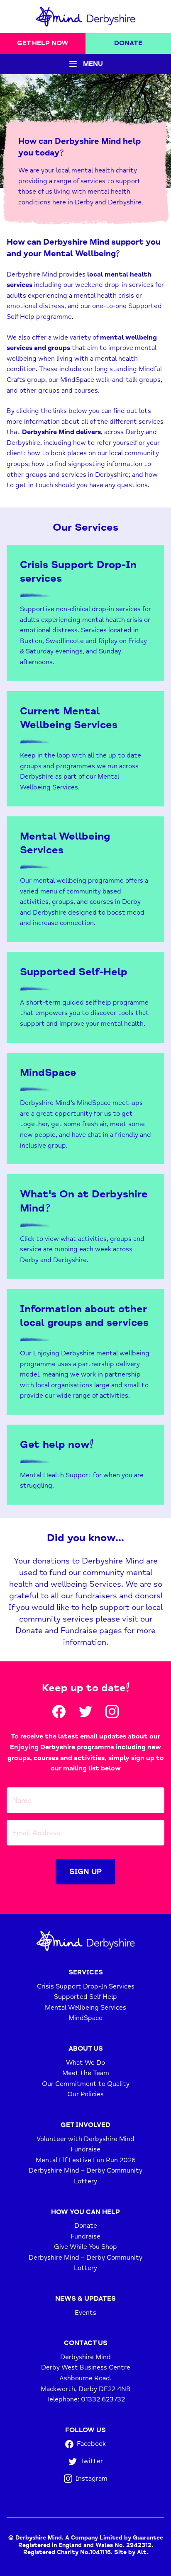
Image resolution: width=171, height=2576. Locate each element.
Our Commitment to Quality (86, 2084)
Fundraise (85, 2149)
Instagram (92, 2478)
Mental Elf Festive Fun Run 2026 (86, 2160)
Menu (93, 64)
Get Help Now (43, 43)
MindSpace (85, 2018)
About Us (86, 2049)
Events (85, 2312)
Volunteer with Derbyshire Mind (85, 2139)
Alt (142, 2552)
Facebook (91, 2444)
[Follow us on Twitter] (85, 1712)
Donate (128, 43)
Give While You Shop (85, 2247)
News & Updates (85, 2299)
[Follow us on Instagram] (112, 1712)
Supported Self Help (85, 1997)
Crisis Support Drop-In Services (86, 1986)
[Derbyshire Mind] (86, 17)
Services (86, 1972)
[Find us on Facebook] (59, 1712)
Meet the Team (86, 2073)
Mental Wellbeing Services (85, 2008)
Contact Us (86, 2343)
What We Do (85, 2062)
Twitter (92, 2461)
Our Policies (85, 2094)
